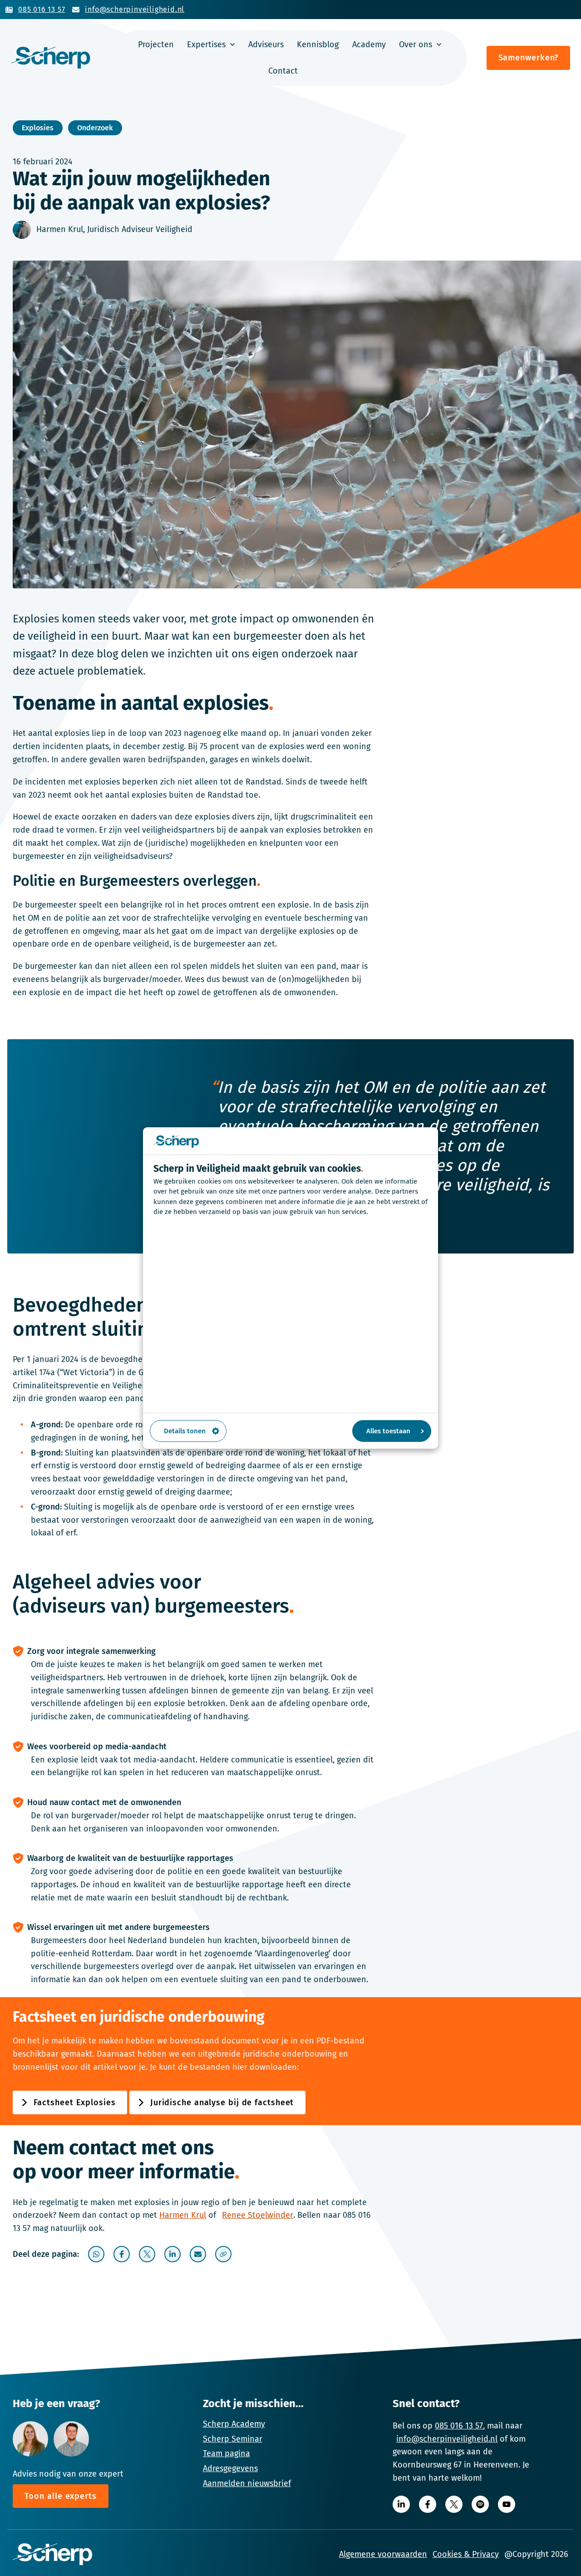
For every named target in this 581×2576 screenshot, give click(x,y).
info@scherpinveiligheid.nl (447, 2439)
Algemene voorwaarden (383, 2554)
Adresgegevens (230, 2468)
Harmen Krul (183, 2215)
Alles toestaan (388, 1431)
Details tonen (185, 1431)
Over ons (416, 44)
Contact (283, 71)
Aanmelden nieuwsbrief (247, 2483)
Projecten (156, 44)
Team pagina (226, 2453)
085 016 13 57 (459, 2426)
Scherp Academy (234, 2424)
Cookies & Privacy (466, 2554)
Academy (369, 44)
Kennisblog (318, 44)
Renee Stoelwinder (258, 2215)
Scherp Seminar (233, 2439)
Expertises (206, 44)
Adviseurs (266, 44)
